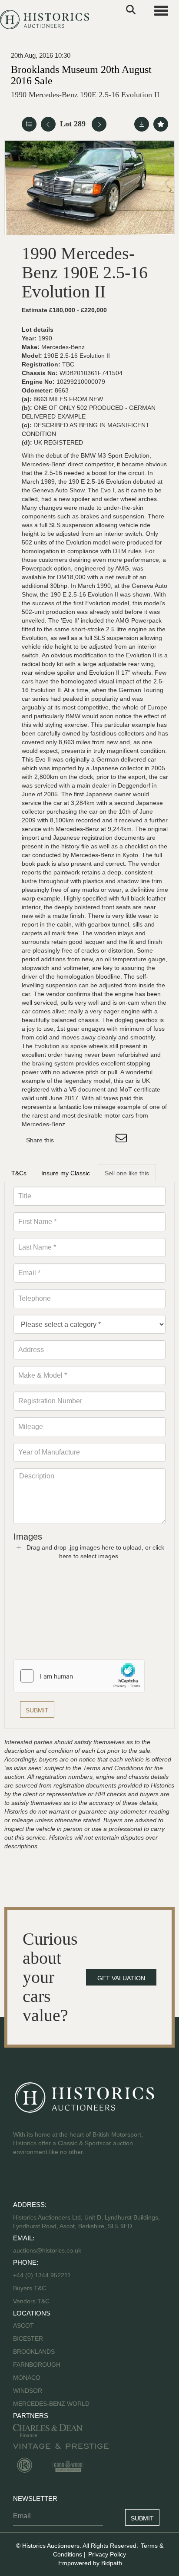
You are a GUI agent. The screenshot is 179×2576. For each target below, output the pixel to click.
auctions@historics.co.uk (47, 2250)
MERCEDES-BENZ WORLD (51, 2404)
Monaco (27, 2378)
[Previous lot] (48, 124)
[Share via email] (123, 1140)
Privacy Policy (107, 2554)
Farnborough (37, 2365)
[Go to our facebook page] (21, 2180)
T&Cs (19, 1173)
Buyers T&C (30, 2288)
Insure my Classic (66, 1173)
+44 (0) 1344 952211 (42, 2275)
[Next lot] (99, 124)
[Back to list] (29, 124)
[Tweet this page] (86, 1140)
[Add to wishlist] (161, 124)
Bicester (28, 2339)
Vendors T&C (32, 2301)
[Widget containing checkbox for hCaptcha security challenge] (79, 1676)
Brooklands (34, 2352)
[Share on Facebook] (68, 1140)
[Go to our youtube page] (57, 2180)
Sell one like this (127, 1173)
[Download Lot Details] (142, 124)
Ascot (23, 2325)
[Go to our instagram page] (104, 1140)
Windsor (28, 2391)
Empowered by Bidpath (90, 2563)
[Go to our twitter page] (40, 2180)
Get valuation (121, 1978)
